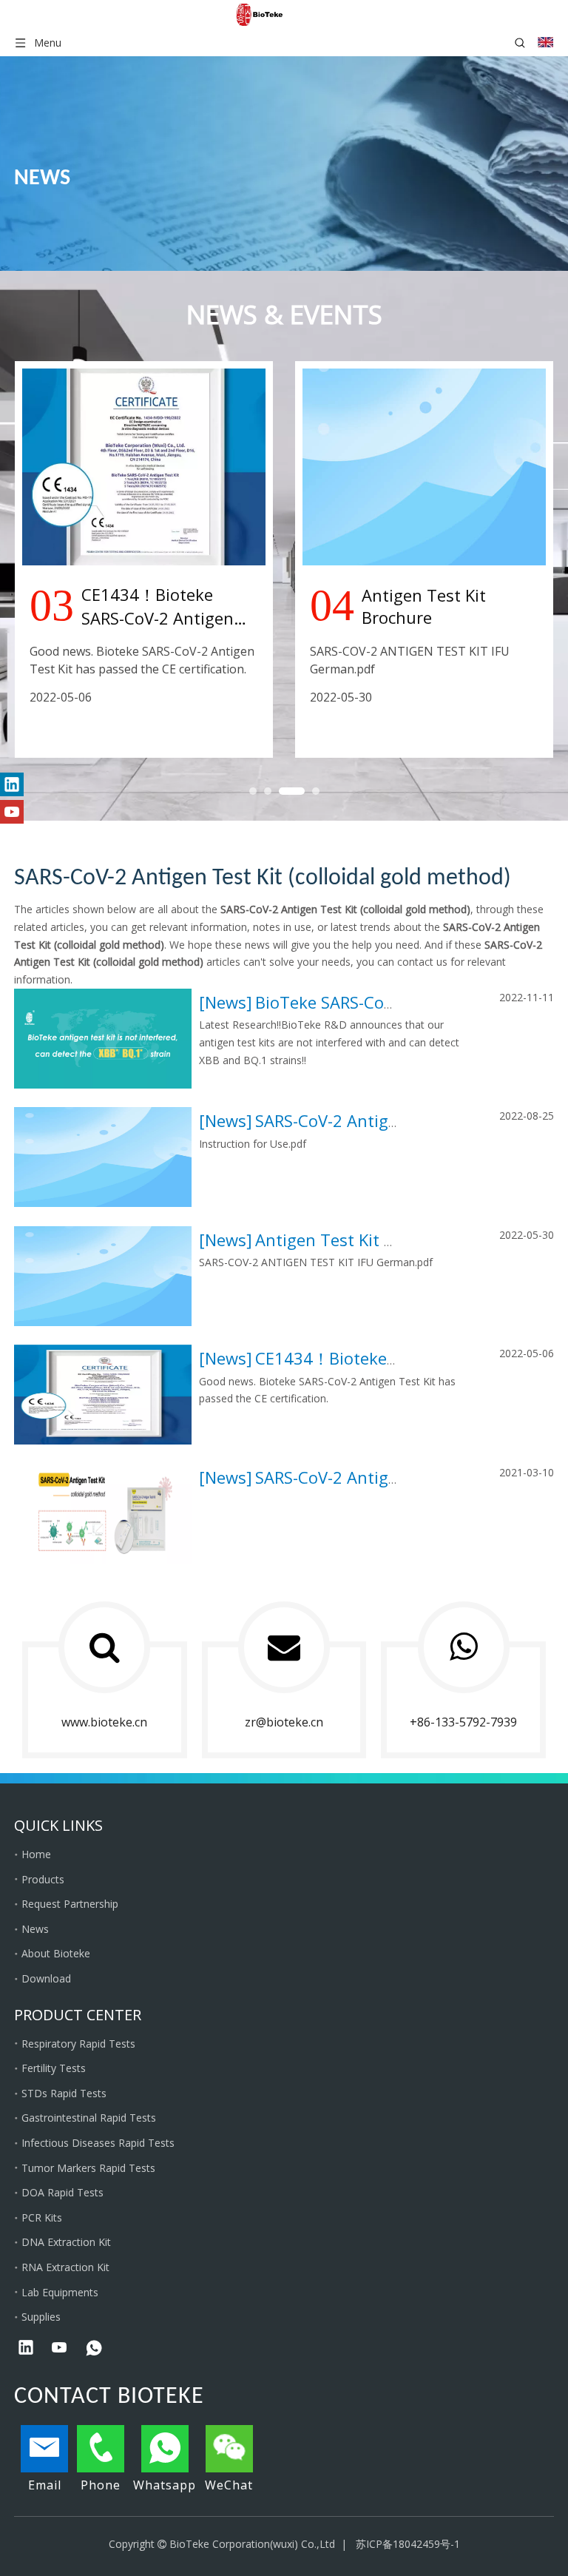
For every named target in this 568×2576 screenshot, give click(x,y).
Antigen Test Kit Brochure (355, 1240)
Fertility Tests (54, 2068)
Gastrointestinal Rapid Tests (89, 2118)
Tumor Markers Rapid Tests (88, 2168)
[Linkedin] (12, 784)
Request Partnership (70, 1904)
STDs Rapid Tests (64, 2093)
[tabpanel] (144, 559)
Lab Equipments (60, 2292)
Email (45, 2485)
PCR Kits (42, 2217)
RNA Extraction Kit (65, 2267)
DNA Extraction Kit (66, 2242)
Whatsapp (165, 2485)
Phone (101, 2485)
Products (43, 1879)
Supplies (41, 2317)
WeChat (229, 2485)
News (226, 1002)
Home (36, 1854)
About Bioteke (56, 1953)
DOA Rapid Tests (62, 2192)
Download (46, 1978)
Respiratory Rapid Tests (78, 2044)
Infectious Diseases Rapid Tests (98, 2143)
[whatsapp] (94, 2349)
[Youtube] (12, 812)
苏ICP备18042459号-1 (408, 2544)
